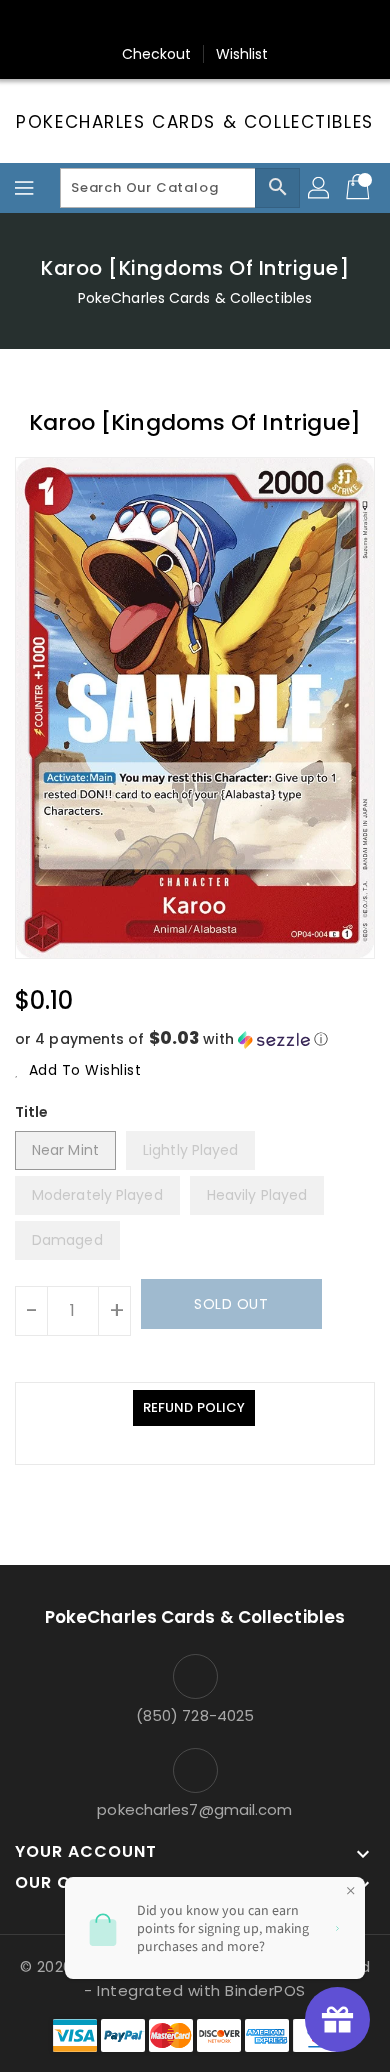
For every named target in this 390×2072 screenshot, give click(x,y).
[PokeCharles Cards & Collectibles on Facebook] (100, 23)
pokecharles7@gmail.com (194, 1809)
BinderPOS (265, 1990)
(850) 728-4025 (195, 1715)
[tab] (194, 1408)
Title (32, 1112)
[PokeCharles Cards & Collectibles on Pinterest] (176, 23)
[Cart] (360, 188)
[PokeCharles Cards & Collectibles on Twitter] (138, 23)
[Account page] (320, 188)
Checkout (157, 54)
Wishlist (242, 54)
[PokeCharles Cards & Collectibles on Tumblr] (252, 23)
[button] (195, 1039)
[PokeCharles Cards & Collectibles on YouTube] (290, 23)
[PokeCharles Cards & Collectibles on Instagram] (214, 23)
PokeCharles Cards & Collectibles (194, 122)
